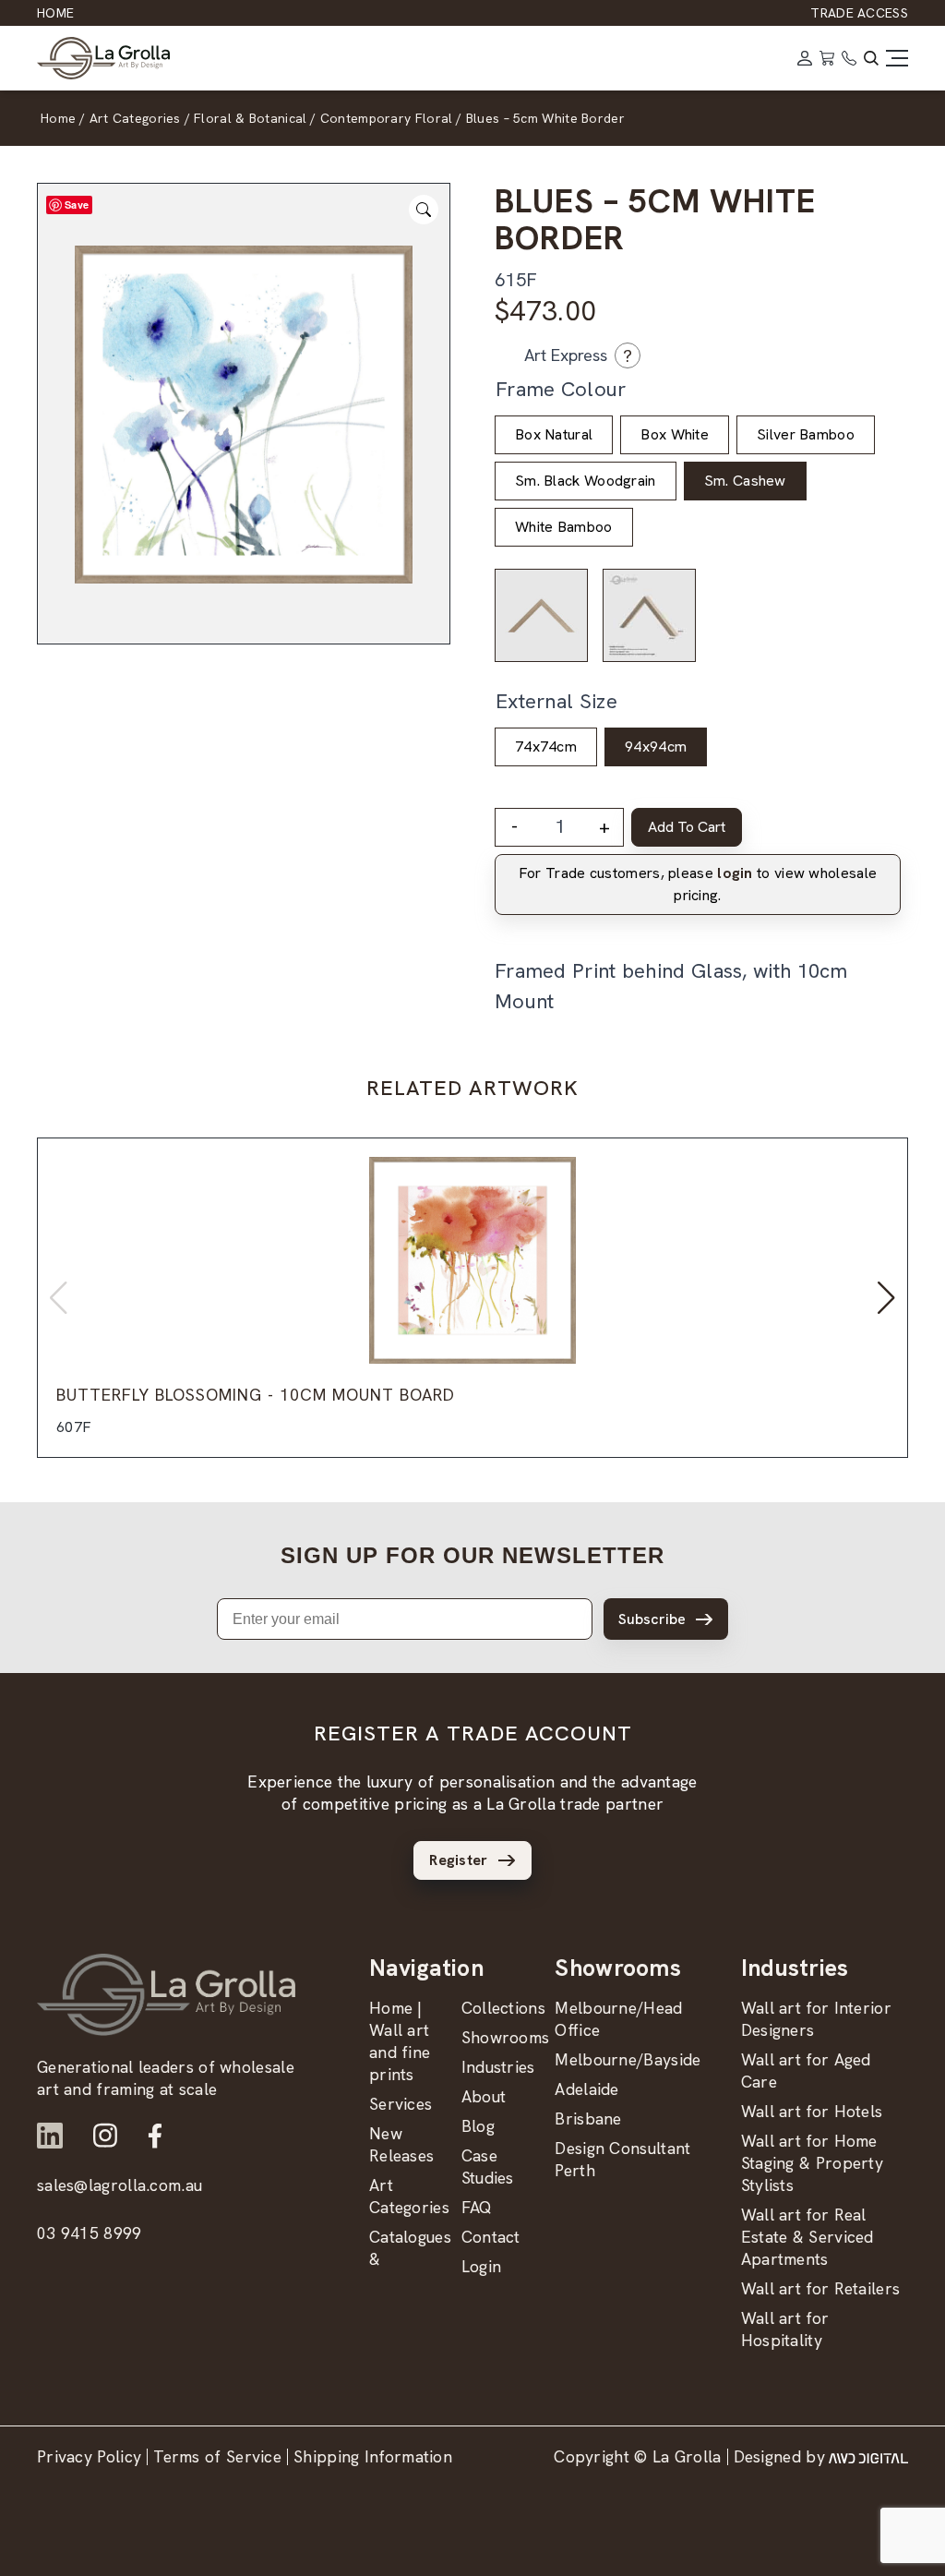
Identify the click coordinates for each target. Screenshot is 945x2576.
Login (482, 2266)
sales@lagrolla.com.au (120, 2185)
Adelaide (586, 2089)
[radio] (554, 435)
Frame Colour (561, 389)
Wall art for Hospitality (785, 2329)
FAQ (477, 2207)
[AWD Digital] (868, 2457)
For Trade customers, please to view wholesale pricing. (698, 884)
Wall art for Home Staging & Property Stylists (812, 2163)
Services (401, 2104)
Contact (491, 2237)
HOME (55, 13)
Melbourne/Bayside (628, 2059)
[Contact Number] (849, 58)
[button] (886, 1298)
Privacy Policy (89, 2456)
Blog (478, 2126)
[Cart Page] (827, 58)
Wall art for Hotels (812, 2111)
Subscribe (652, 1619)
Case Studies (488, 2167)
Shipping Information (373, 2456)
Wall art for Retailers (821, 2288)
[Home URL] (166, 1995)
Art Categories (409, 2196)
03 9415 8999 (90, 2233)
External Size (556, 701)
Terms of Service (217, 2456)
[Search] (871, 58)
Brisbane (588, 2119)
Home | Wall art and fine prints (400, 2041)
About (484, 2096)
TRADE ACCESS (859, 13)
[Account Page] (805, 58)
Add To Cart (687, 827)
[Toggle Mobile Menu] (897, 58)
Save (77, 205)
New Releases (401, 2144)
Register (458, 1860)
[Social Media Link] (50, 2136)
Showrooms (506, 2037)
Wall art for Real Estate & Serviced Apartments (807, 2237)
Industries (498, 2067)
